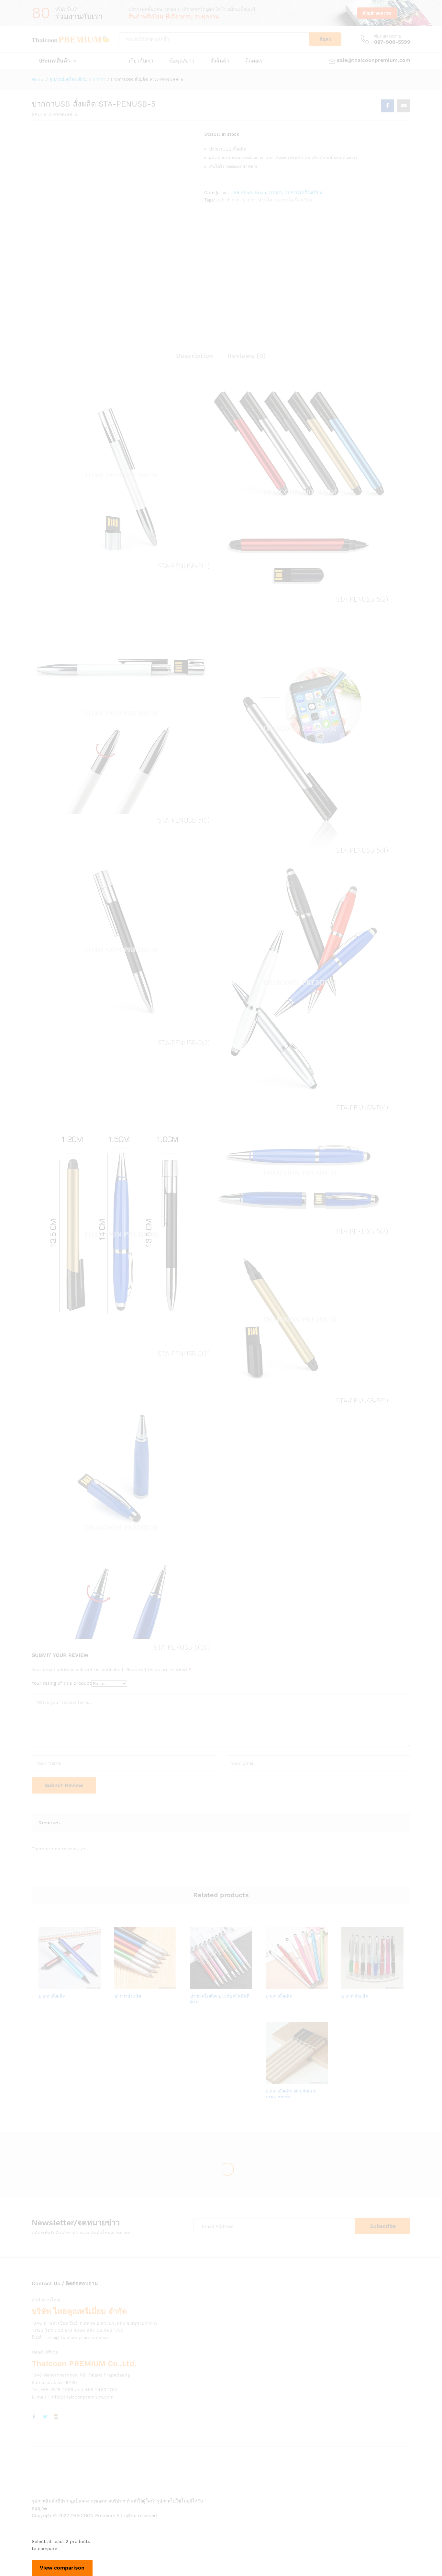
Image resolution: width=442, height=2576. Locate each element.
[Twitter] (45, 2417)
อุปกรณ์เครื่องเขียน (304, 192)
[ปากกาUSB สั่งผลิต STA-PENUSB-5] (388, 106)
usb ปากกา (228, 200)
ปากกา (276, 192)
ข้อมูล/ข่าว (182, 61)
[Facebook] (34, 2417)
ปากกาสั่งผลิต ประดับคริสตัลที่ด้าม (220, 1999)
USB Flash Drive (248, 192)
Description (194, 356)
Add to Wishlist (77, 1985)
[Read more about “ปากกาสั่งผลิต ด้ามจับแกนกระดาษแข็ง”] (274, 2080)
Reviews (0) (247, 356)
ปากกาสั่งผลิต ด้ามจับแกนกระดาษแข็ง (291, 2094)
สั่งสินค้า (220, 61)
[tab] (194, 359)
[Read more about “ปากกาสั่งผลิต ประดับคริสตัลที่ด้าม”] (199, 1985)
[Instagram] (56, 2417)
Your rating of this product (61, 1683)
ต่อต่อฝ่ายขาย (388, 36)
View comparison (62, 2568)
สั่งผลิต (265, 200)
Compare (92, 1985)
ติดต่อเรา (255, 61)
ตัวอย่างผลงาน (377, 13)
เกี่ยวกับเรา (141, 61)
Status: (212, 134)
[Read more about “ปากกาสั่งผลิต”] (47, 1985)
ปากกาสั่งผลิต (52, 1996)
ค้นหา (325, 39)
